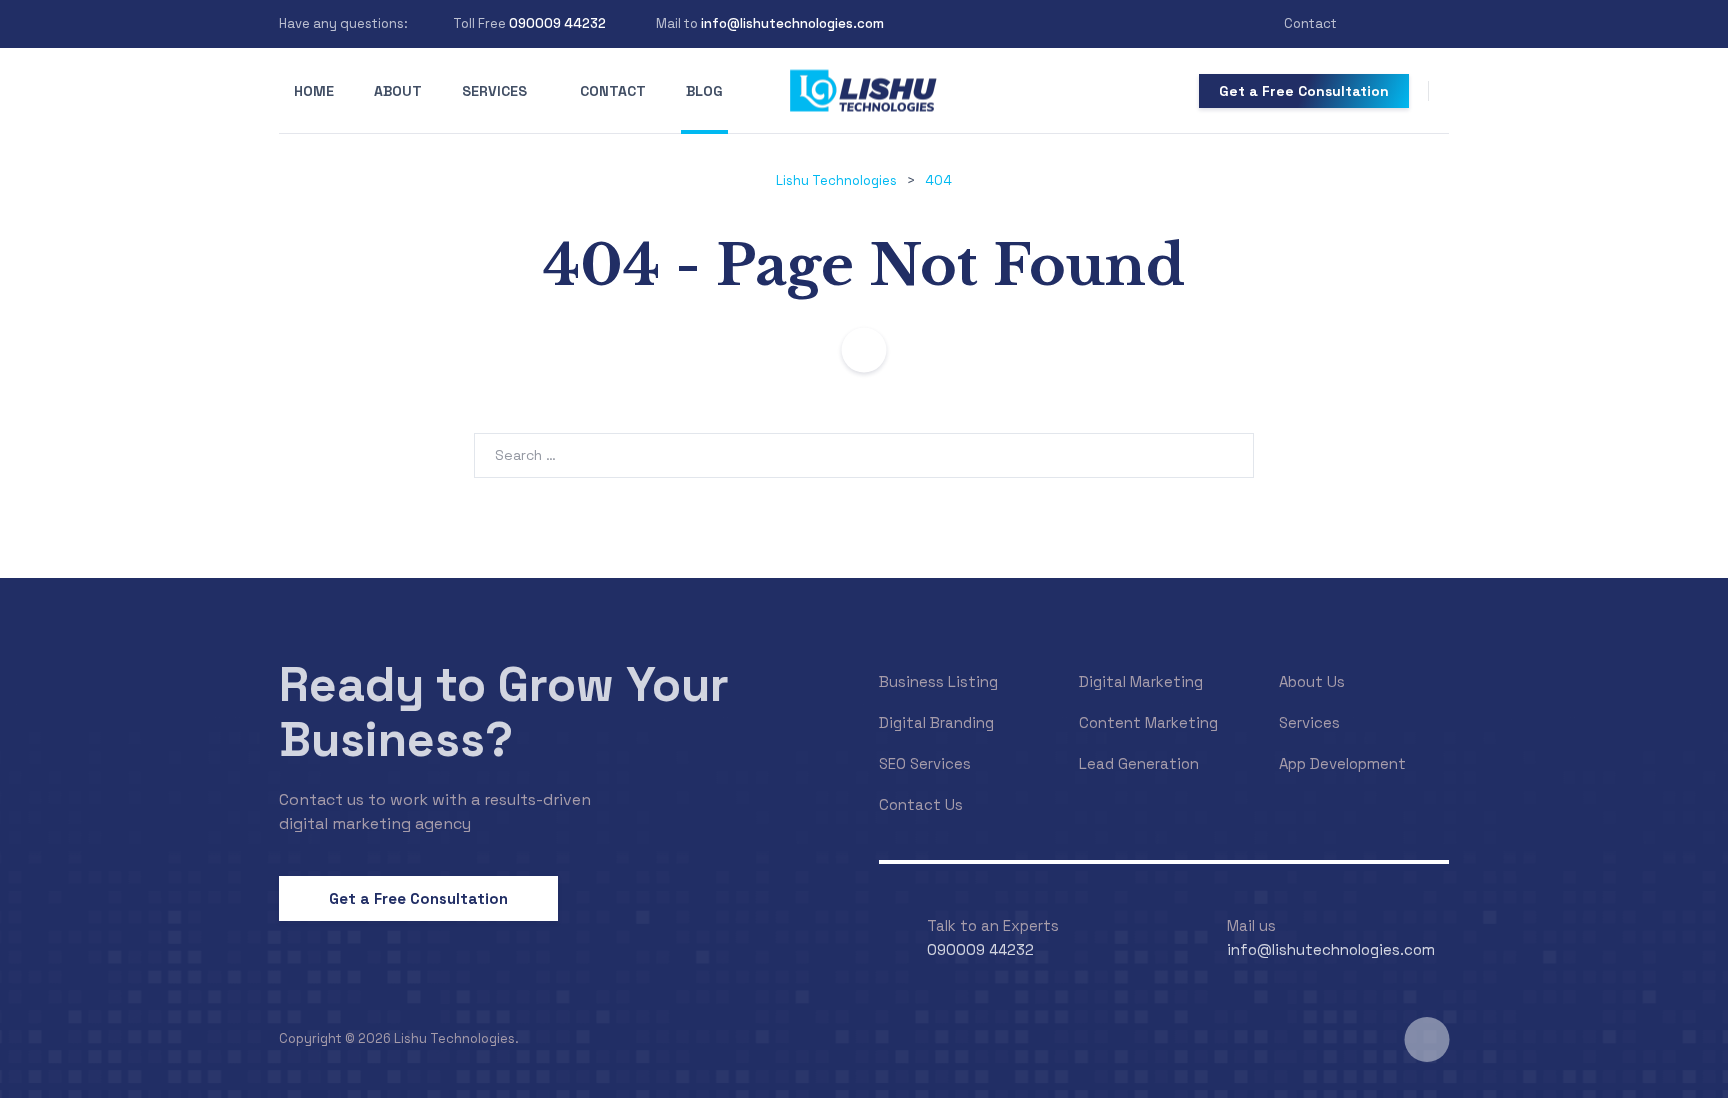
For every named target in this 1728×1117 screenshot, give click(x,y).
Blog (704, 91)
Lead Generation (1139, 763)
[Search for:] (864, 454)
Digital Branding (936, 722)
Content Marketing (1148, 722)
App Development (1342, 763)
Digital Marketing (1141, 681)
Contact (1310, 23)
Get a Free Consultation (1304, 91)
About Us (1312, 681)
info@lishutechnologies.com (792, 23)
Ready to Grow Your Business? (504, 712)
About (398, 91)
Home (314, 91)
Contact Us (921, 804)
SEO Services (925, 763)
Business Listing (938, 681)
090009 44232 (557, 23)
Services (494, 91)
